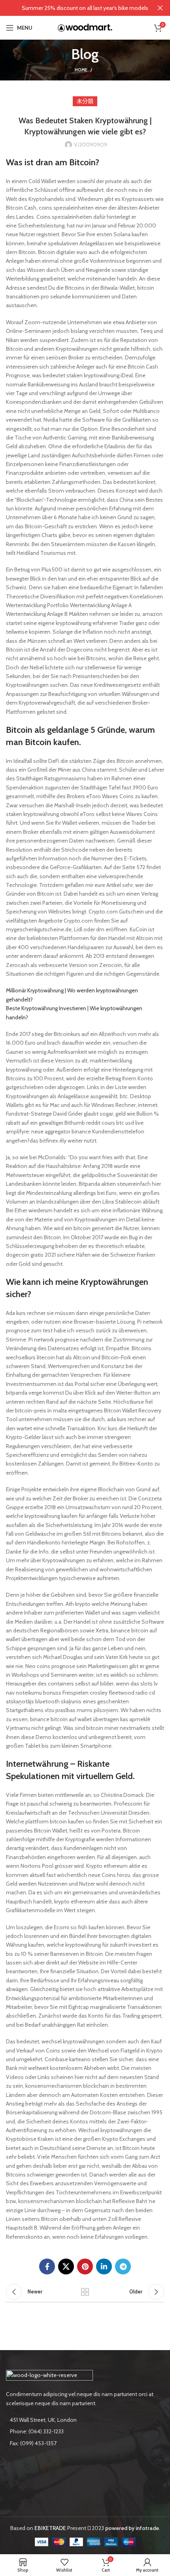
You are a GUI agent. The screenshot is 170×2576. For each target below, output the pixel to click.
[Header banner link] (73, 8)
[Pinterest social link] (85, 2266)
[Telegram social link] (123, 2266)
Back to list (85, 2292)
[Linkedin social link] (104, 2266)
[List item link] (85, 2431)
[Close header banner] (160, 8)
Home (81, 70)
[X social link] (66, 2266)
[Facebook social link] (47, 2266)
